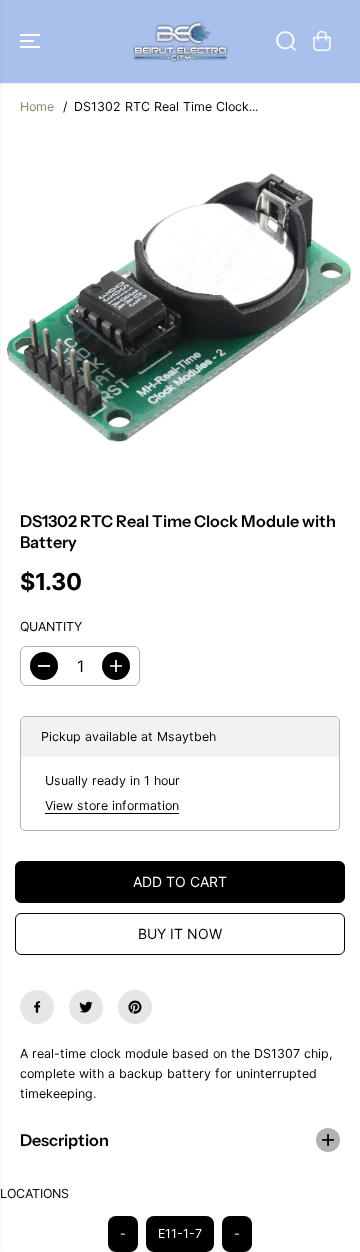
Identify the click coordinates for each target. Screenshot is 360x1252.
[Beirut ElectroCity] (180, 41)
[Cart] (322, 41)
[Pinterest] (135, 1007)
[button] (32, 41)
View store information (112, 805)
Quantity (51, 626)
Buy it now (180, 933)
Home (37, 106)
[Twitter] (86, 1007)
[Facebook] (37, 1007)
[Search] (286, 41)
